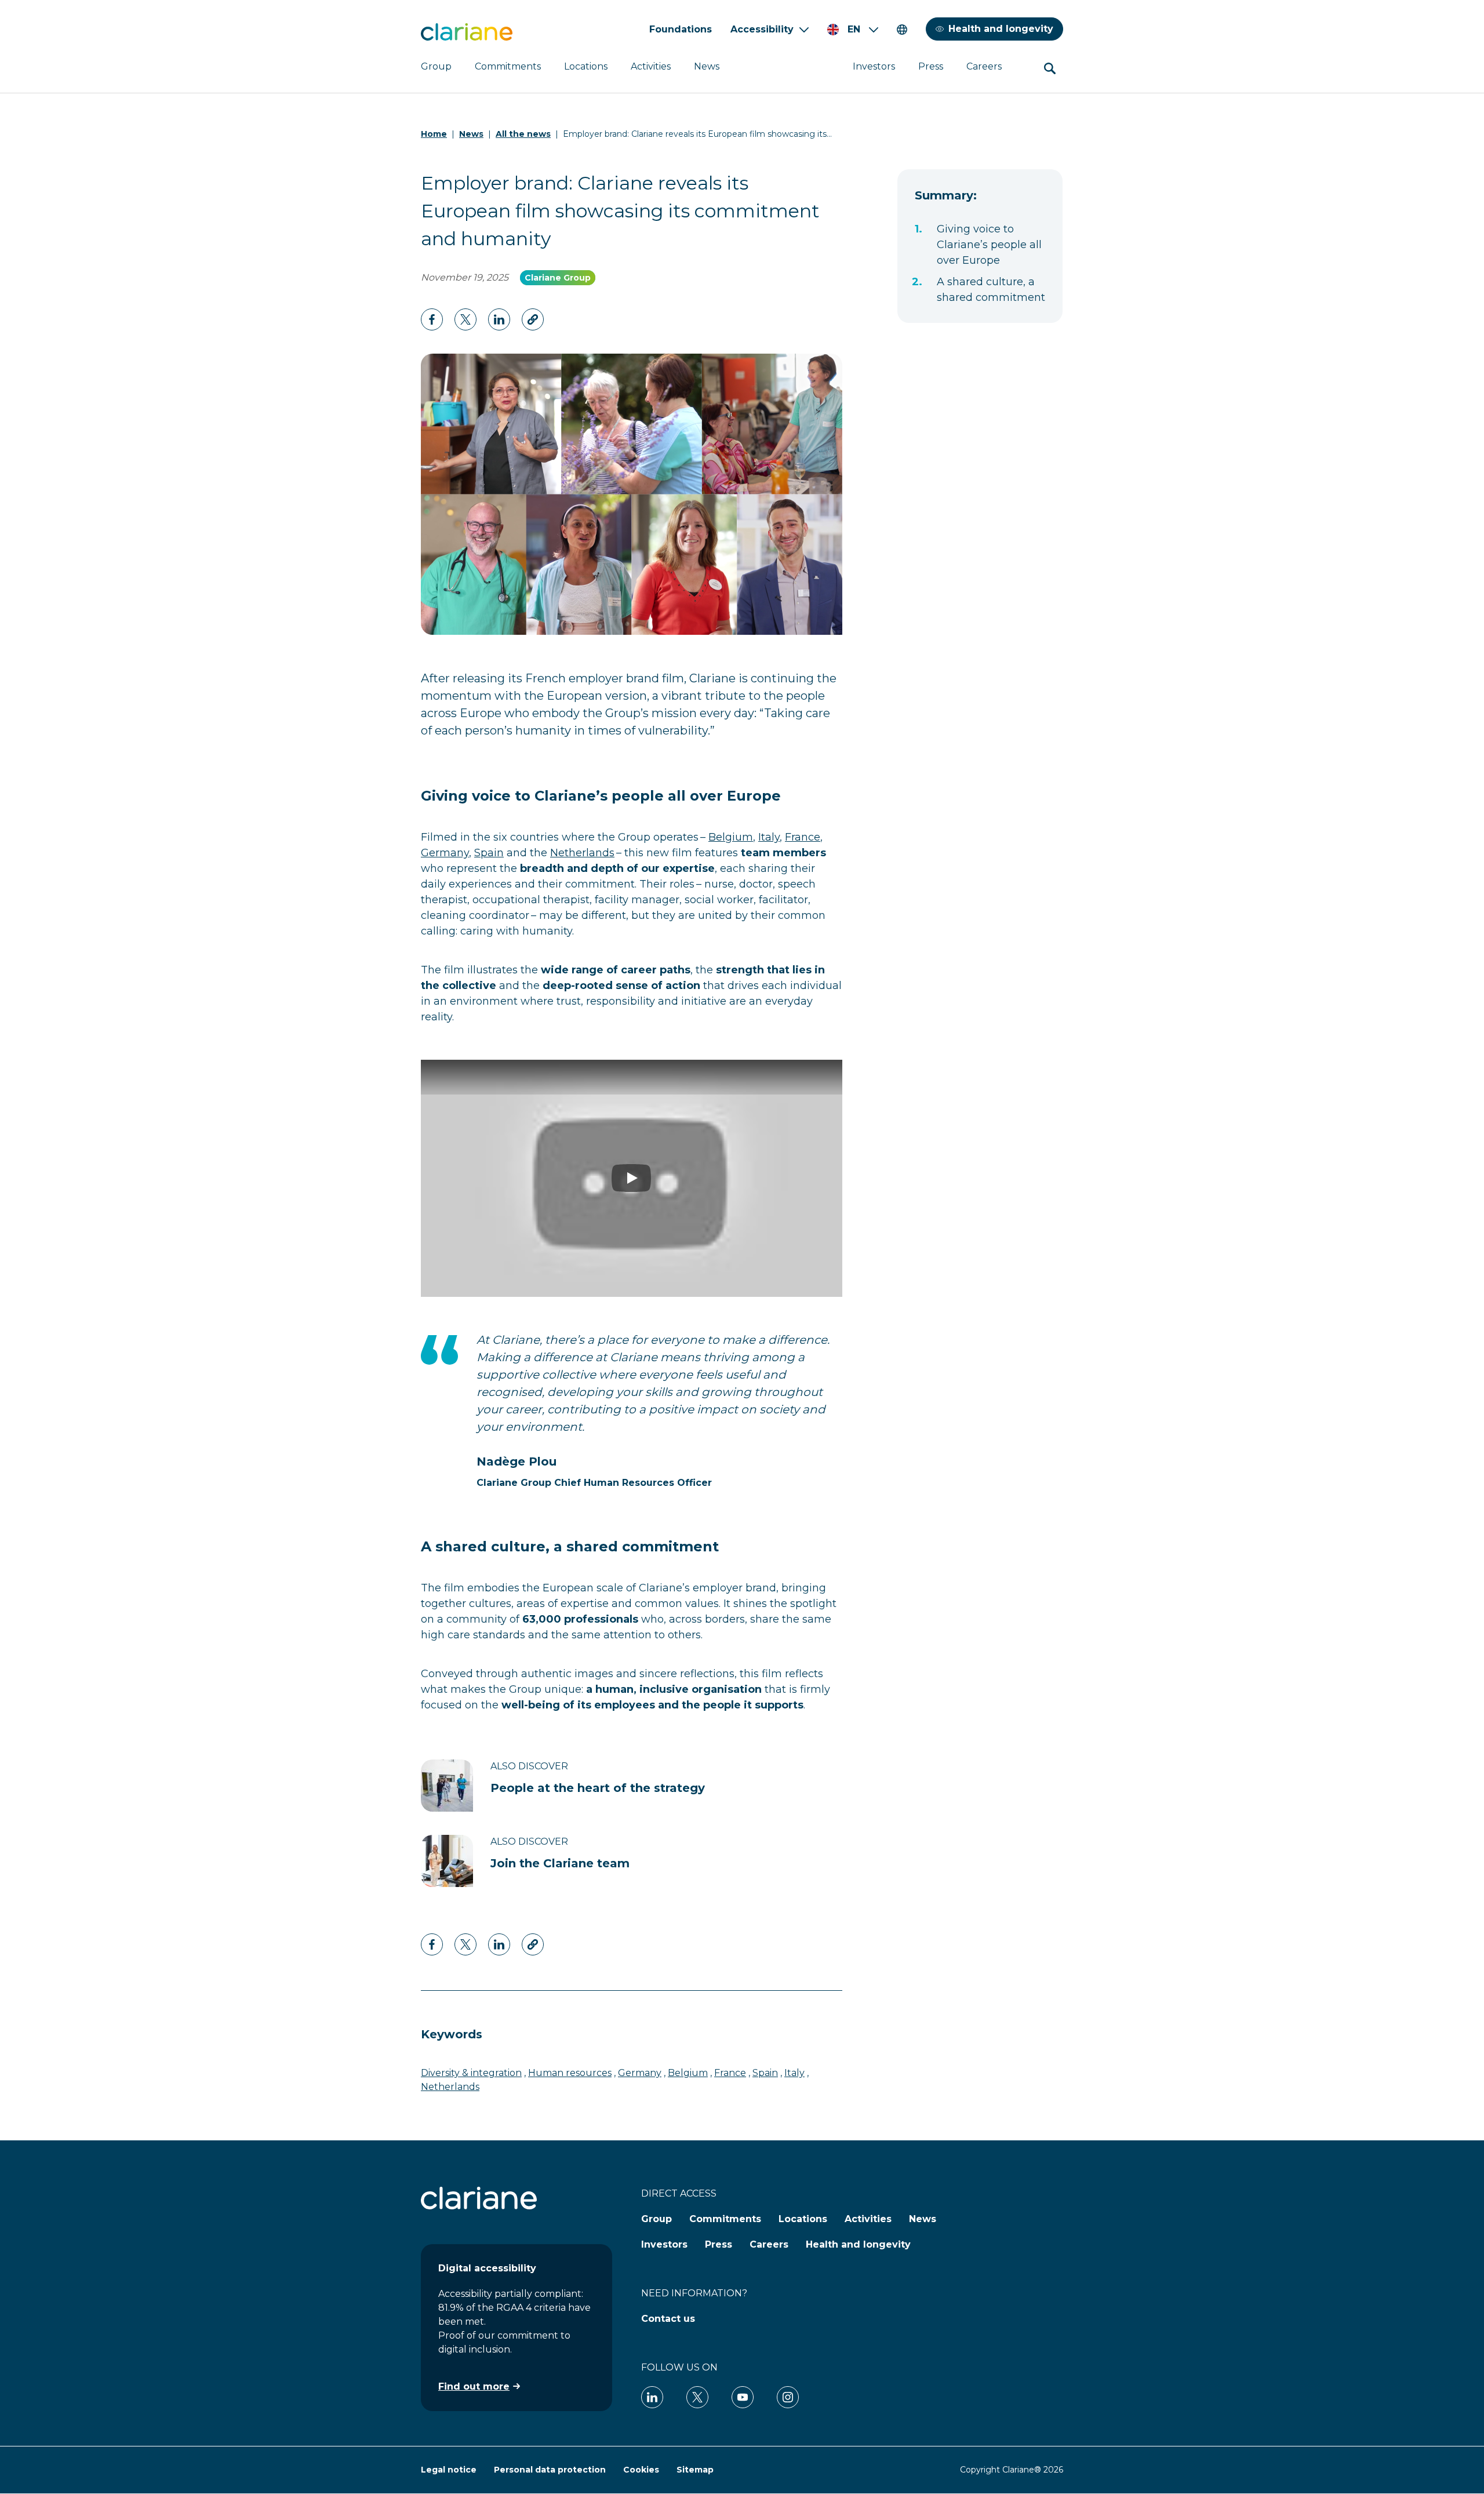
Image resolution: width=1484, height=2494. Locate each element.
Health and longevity (1001, 29)
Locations (586, 66)
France (803, 837)
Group (436, 66)
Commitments (508, 66)
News (707, 66)
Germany (445, 853)
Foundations (681, 29)
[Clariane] (467, 32)
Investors (874, 66)
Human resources (570, 2073)
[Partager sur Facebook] (432, 319)
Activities (651, 66)
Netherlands (582, 853)
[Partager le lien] (533, 319)
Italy (769, 837)
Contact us (668, 2319)
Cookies (641, 2470)
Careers (984, 66)
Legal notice (449, 2470)
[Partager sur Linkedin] (465, 319)
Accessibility (762, 29)
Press (931, 66)
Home (434, 134)
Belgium (731, 837)
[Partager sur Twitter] (499, 319)
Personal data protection (550, 2470)
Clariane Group (558, 278)
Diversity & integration (471, 2073)
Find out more (474, 2386)
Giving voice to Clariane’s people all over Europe (989, 245)
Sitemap (695, 2470)
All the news (523, 134)
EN (854, 29)
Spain (489, 853)
